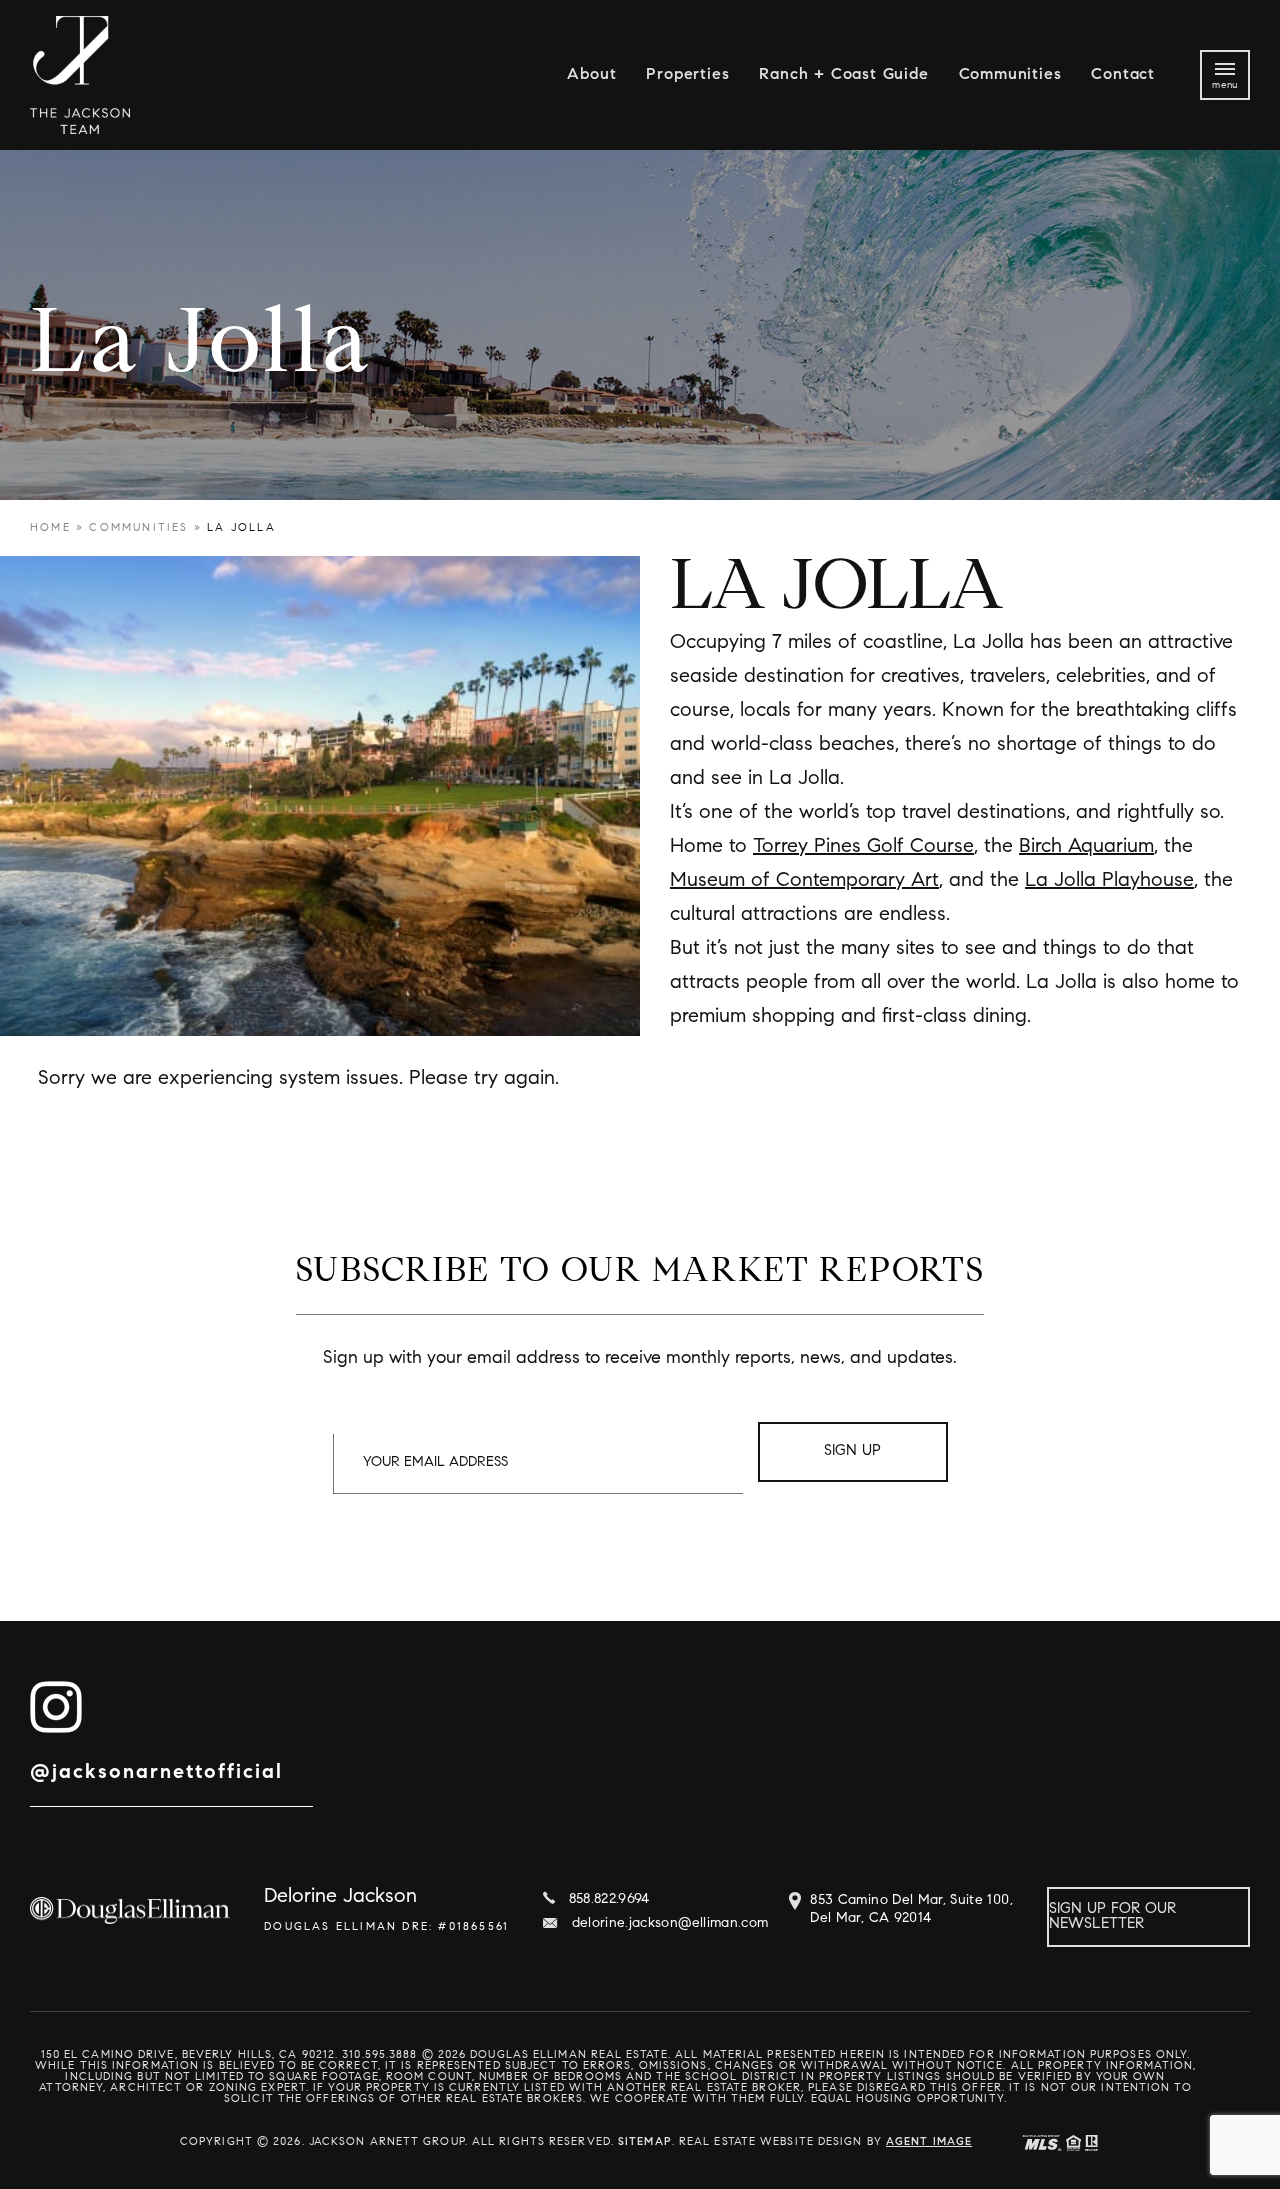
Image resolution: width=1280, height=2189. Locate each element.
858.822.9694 (609, 1900)
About (591, 75)
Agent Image (929, 2142)
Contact (1123, 75)
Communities (1010, 75)
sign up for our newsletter (1112, 1917)
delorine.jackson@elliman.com (670, 1924)
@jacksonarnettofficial (156, 1773)
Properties (687, 75)
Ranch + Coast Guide (843, 75)
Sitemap (645, 2142)
